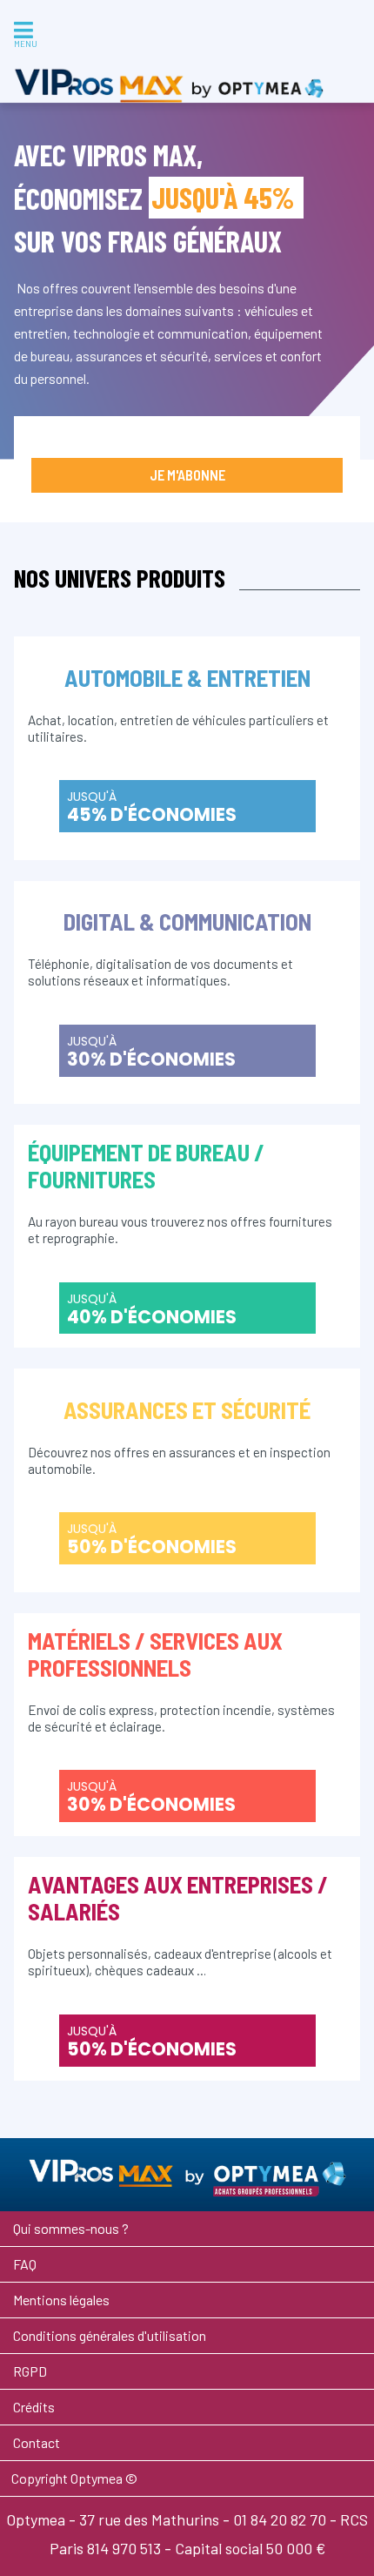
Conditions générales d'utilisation (110, 2335)
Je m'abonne (187, 475)
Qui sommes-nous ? (71, 2228)
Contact (37, 2442)
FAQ (25, 2264)
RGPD (30, 2371)
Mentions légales (61, 2300)
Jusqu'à (152, 807)
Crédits (34, 2407)
